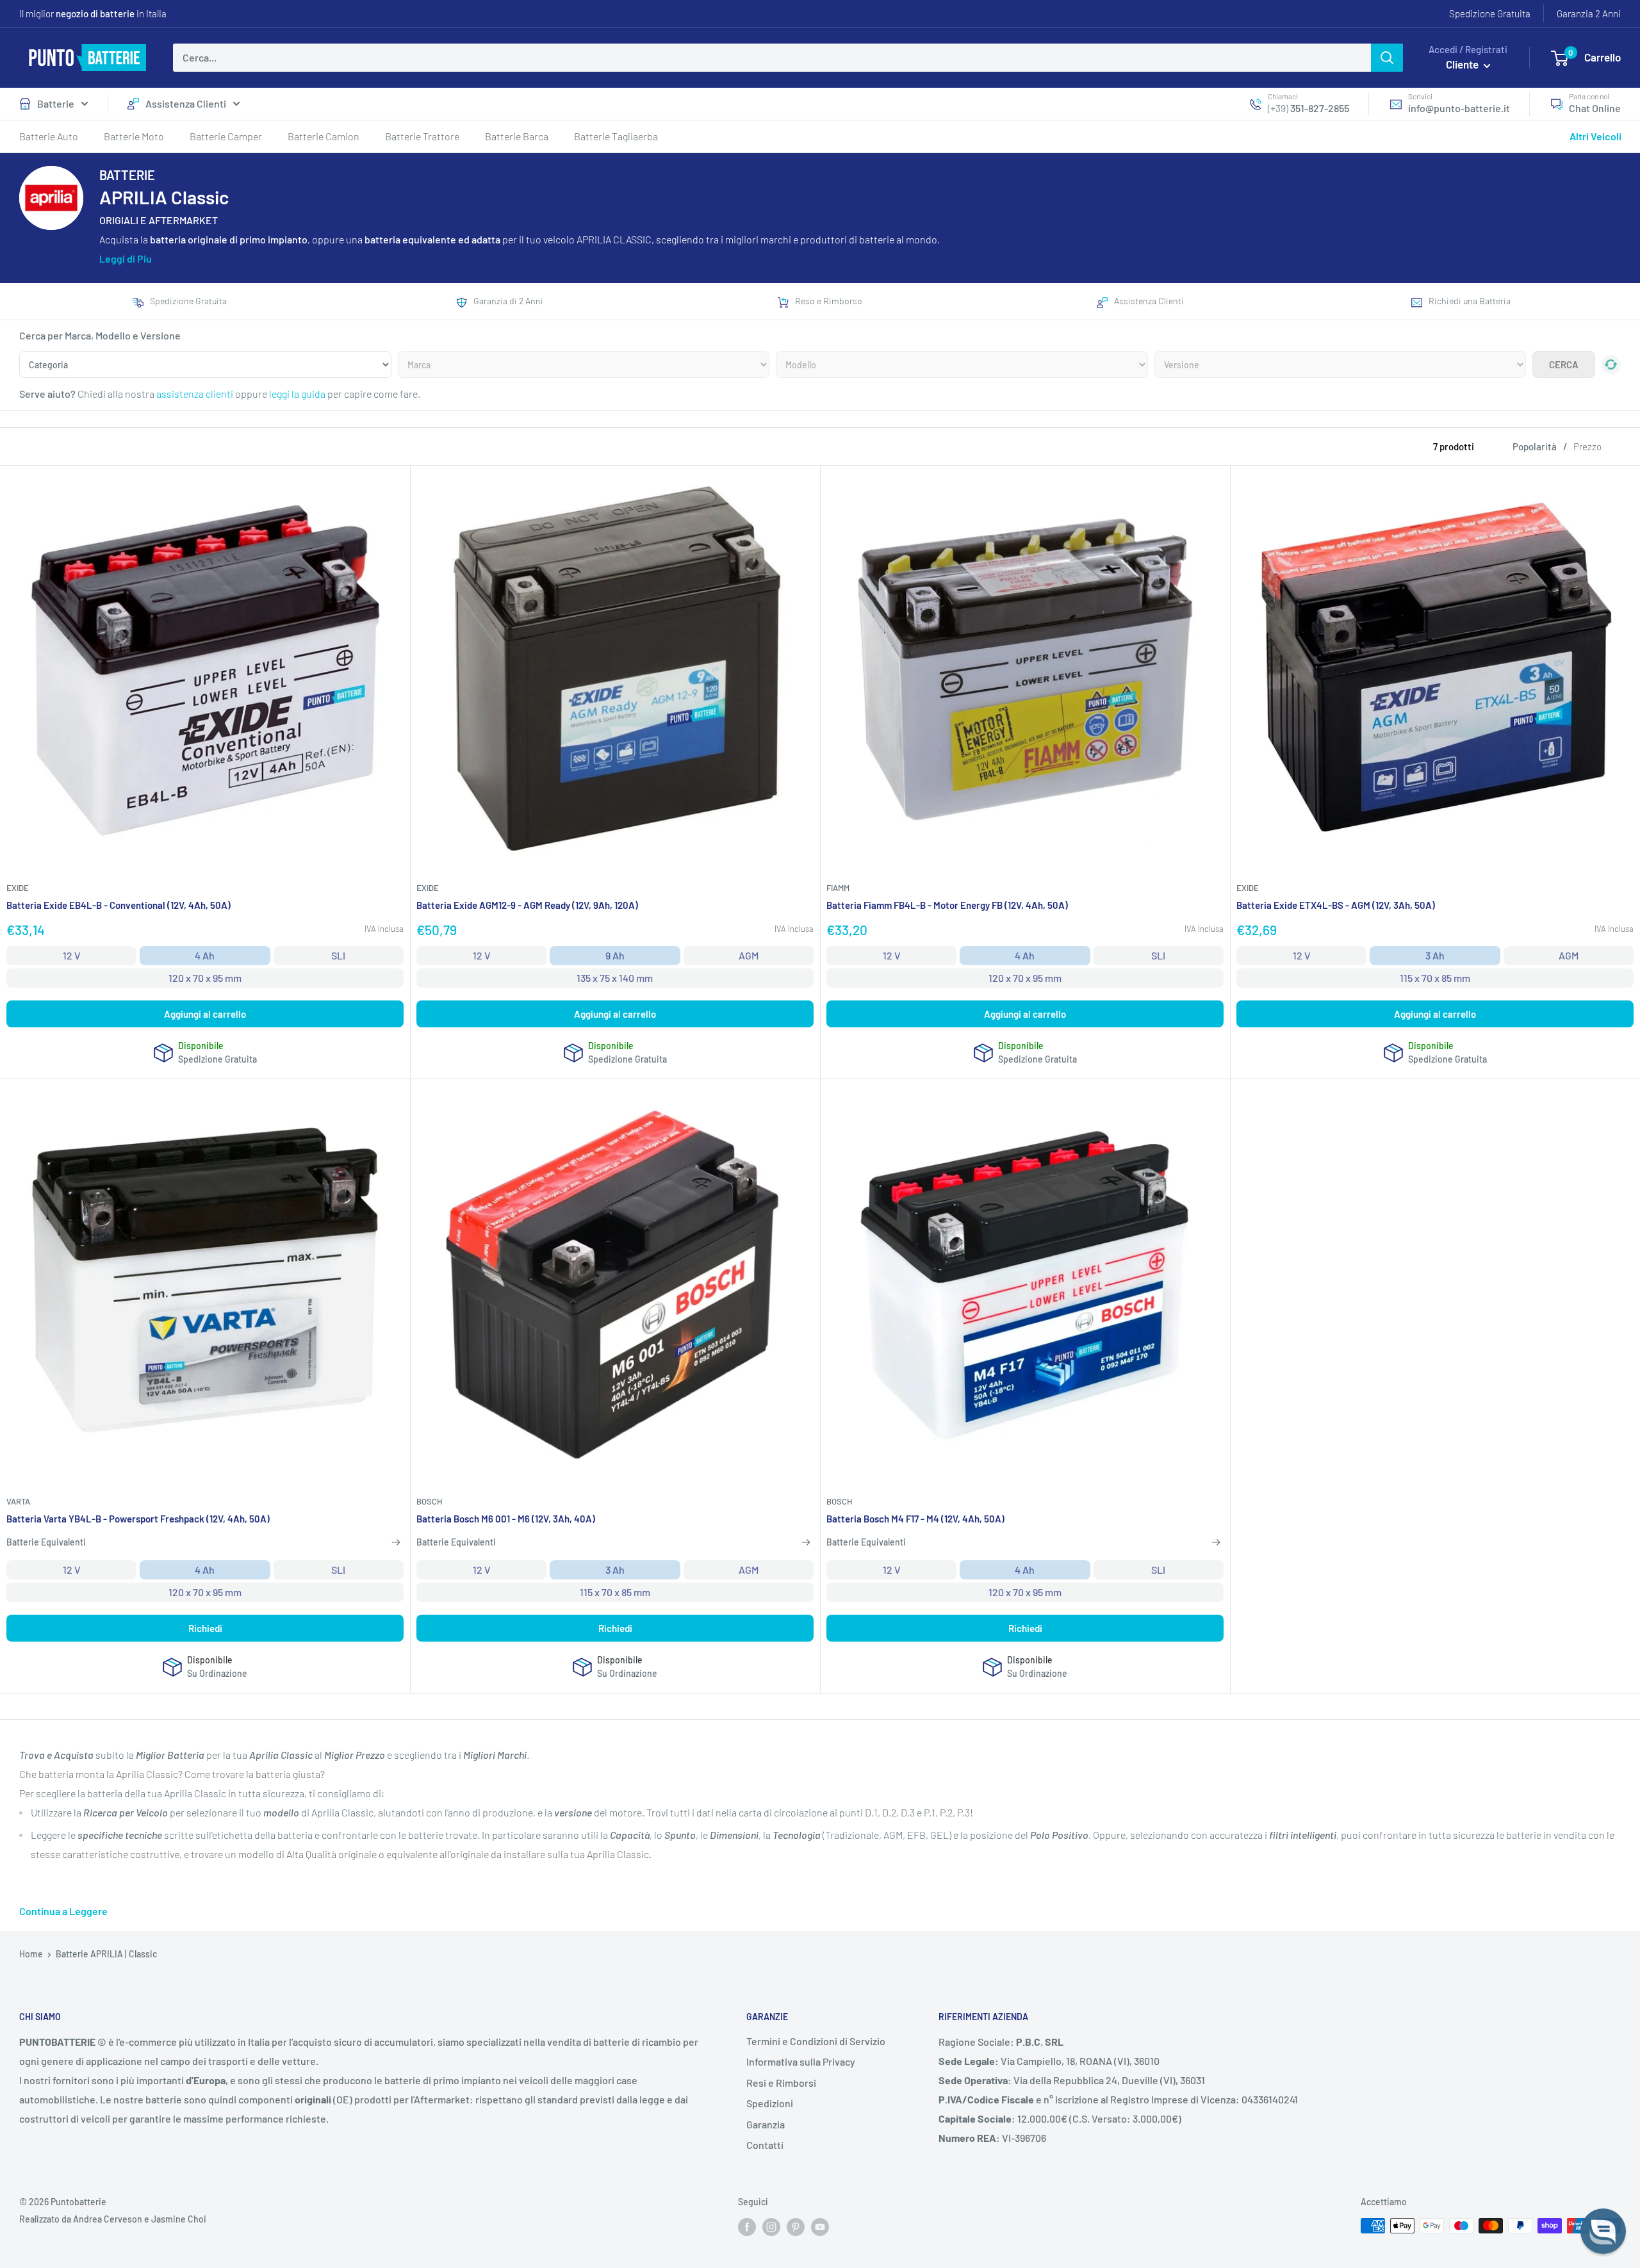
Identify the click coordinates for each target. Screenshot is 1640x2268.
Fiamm (838, 888)
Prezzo (1587, 446)
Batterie (56, 103)
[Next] (1611, 554)
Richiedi (205, 1628)
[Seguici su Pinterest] (796, 2227)
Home (31, 1954)
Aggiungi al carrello (205, 1014)
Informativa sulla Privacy (801, 2061)
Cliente (1463, 64)
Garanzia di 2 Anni (508, 301)
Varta (18, 1501)
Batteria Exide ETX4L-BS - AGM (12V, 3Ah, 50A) (1336, 905)
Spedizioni (770, 2103)
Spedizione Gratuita (1490, 13)
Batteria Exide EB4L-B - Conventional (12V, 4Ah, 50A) (119, 905)
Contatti (765, 2145)
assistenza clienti (195, 394)
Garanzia (766, 2124)
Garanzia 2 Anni (1589, 13)
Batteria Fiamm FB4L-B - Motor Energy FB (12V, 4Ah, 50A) (947, 905)
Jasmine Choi (179, 2219)
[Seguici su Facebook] (747, 2227)
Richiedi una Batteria (1470, 301)
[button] (1603, 2231)
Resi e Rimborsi (781, 2083)
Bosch (429, 1501)
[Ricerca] (1387, 58)
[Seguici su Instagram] (771, 2227)
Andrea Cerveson (108, 2219)
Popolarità (1535, 446)
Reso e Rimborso (829, 301)
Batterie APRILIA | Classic (106, 1954)
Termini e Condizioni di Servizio (816, 2041)
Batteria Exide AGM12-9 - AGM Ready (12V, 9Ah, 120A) (527, 905)
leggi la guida (297, 394)
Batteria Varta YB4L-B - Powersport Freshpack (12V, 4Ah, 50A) (138, 1519)
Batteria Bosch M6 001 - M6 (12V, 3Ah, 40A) (506, 1519)
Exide (18, 888)
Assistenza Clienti (186, 103)
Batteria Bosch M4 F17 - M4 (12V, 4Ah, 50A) (915, 1519)
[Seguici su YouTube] (820, 2227)
